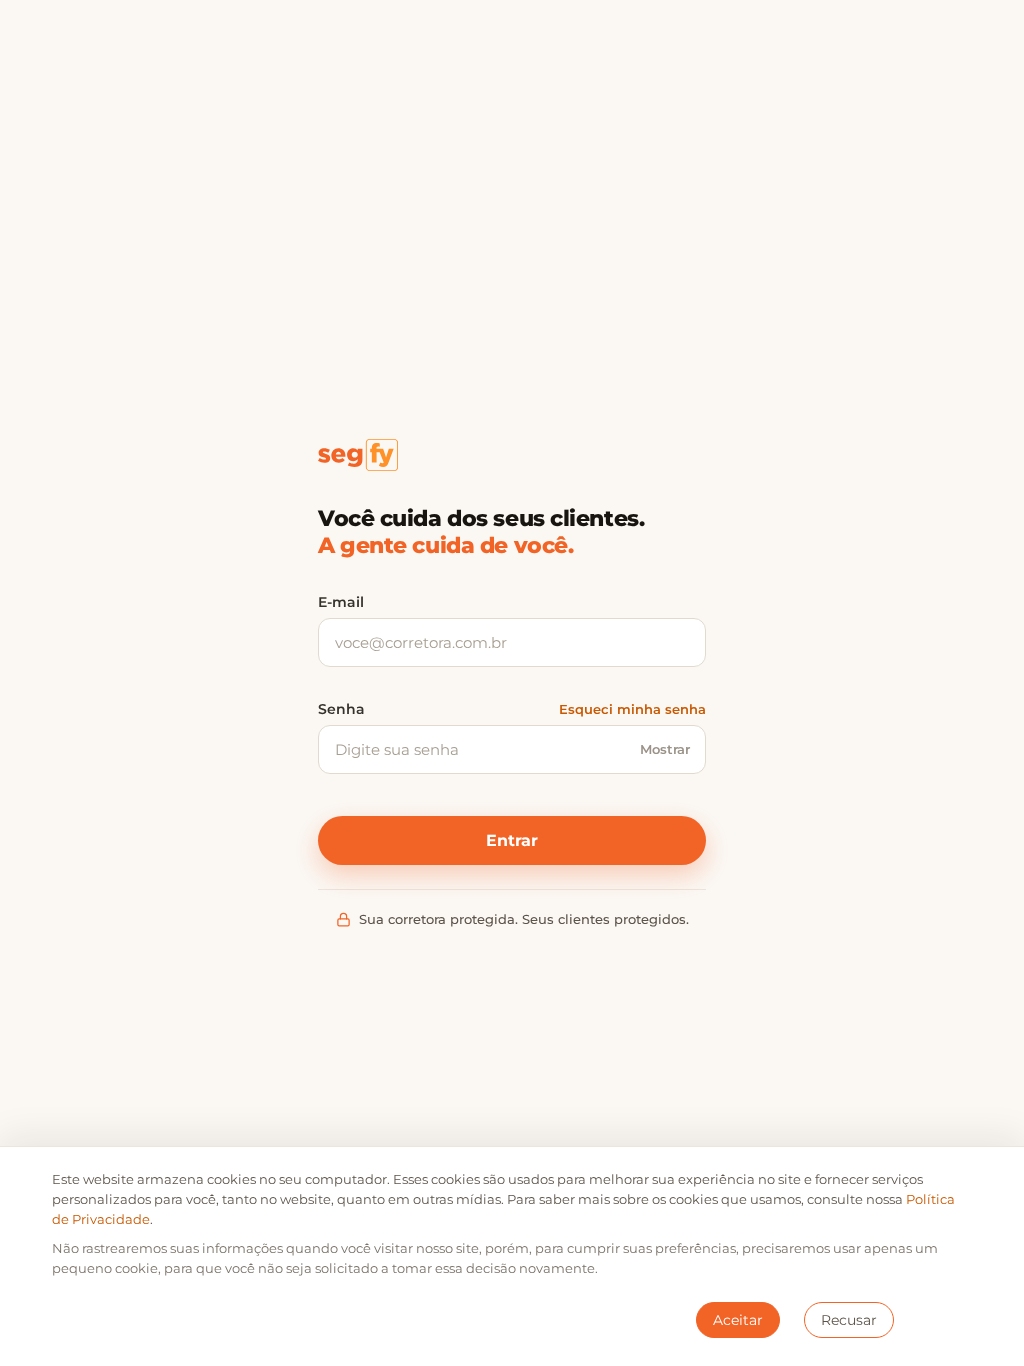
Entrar (512, 840)
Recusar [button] (849, 1320)
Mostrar (665, 749)
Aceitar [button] (738, 1320)
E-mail (341, 602)
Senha (341, 709)
